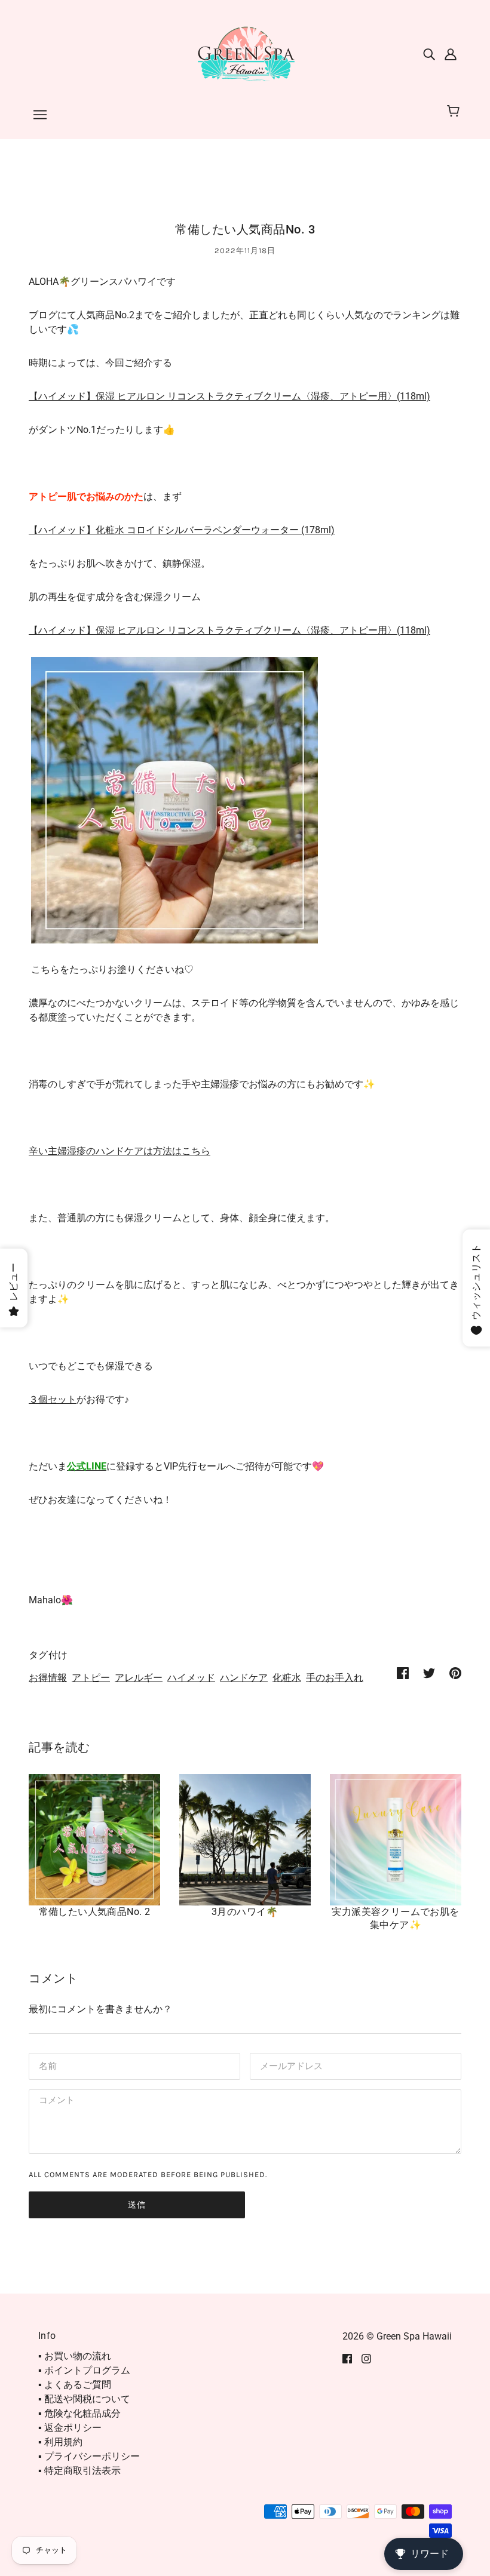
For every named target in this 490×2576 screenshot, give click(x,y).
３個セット (53, 1399)
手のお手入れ (335, 1678)
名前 (47, 2065)
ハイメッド (191, 1678)
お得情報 (48, 1678)
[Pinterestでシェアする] (455, 1673)
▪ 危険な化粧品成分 (79, 2413)
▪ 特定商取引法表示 (79, 2471)
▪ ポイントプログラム (84, 2370)
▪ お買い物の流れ (75, 2356)
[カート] (455, 112)
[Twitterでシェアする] (429, 1673)
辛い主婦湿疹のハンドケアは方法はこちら (120, 1151)
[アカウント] (451, 54)
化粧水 (287, 1678)
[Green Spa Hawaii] (245, 53)
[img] (429, 54)
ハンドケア (244, 1678)
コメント (55, 2102)
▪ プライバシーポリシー (89, 2456)
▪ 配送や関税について (84, 2399)
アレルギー (139, 1678)
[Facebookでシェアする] (403, 1673)
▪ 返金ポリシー (70, 2428)
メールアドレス (289, 2065)
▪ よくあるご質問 (75, 2385)
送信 (137, 2205)
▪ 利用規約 (60, 2442)
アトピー (91, 1678)
